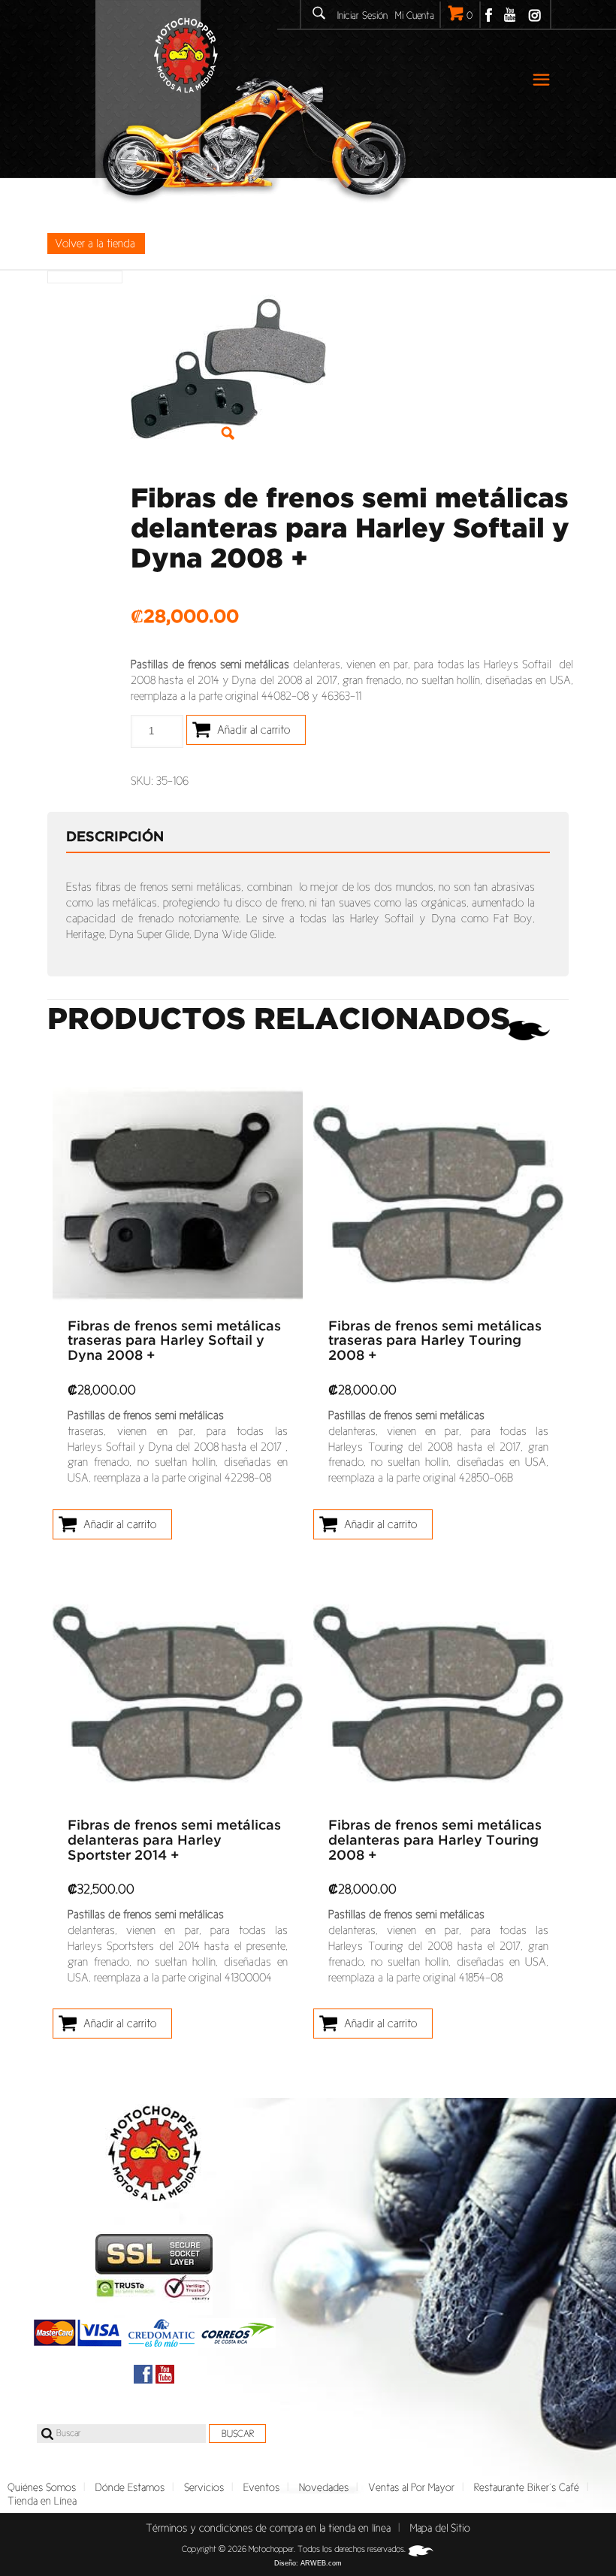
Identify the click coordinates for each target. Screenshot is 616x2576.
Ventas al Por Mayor (411, 2487)
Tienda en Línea (42, 2501)
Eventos (261, 2487)
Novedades (324, 2487)
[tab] (126, 837)
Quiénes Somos (42, 2487)
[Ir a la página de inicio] (154, 2153)
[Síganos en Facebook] (143, 2374)
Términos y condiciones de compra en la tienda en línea (268, 2528)
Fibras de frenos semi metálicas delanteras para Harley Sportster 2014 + (174, 1841)
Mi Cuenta (415, 15)
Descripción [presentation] (115, 837)
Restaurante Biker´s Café (527, 2487)
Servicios (204, 2487)
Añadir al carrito (254, 730)
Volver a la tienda (95, 243)
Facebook (489, 15)
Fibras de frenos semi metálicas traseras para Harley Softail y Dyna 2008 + (174, 1342)
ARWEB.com (321, 2563)
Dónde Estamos (130, 2487)
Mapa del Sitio (440, 2528)
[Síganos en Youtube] (165, 2374)
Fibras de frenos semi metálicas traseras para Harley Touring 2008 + (435, 1342)
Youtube (510, 15)
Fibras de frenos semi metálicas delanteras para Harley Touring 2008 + (435, 1841)
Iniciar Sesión (362, 15)
